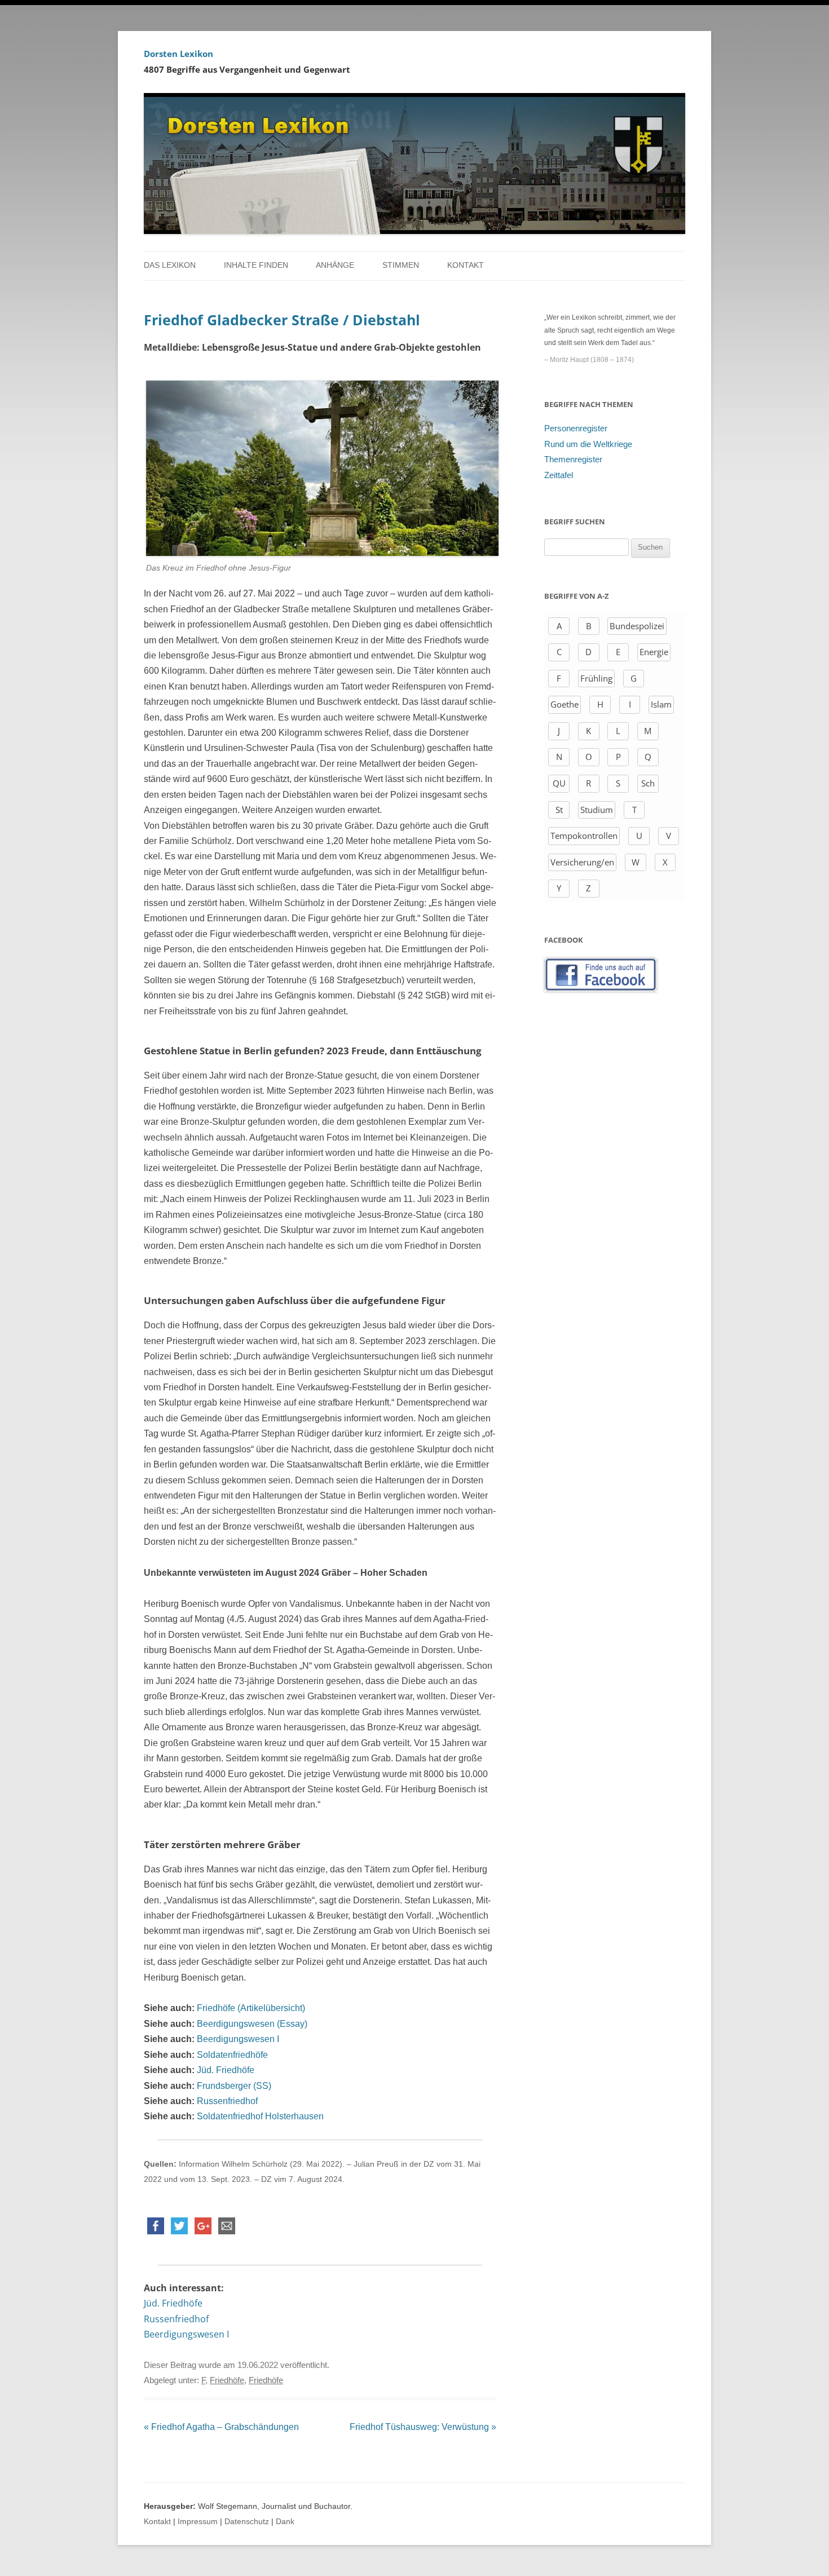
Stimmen (401, 265)
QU (559, 783)
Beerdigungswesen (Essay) (252, 2024)
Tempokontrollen (584, 836)
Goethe (565, 704)
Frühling (596, 678)
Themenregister (573, 459)
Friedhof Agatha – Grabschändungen (221, 2427)
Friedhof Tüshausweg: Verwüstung (423, 2427)
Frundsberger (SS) (234, 2086)
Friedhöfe (227, 2380)
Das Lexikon (170, 265)
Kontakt (466, 265)
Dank (285, 2522)
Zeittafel (559, 475)
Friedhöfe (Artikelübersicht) (251, 2008)
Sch (648, 783)
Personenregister (576, 428)
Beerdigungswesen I (238, 2039)
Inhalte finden (256, 265)
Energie (654, 652)
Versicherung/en (582, 862)
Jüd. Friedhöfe (226, 2070)
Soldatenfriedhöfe (232, 2055)
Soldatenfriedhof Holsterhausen (260, 2116)
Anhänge (335, 265)
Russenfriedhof (227, 2101)
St (559, 810)
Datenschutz (247, 2522)
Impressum (198, 2522)
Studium (597, 810)
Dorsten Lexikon (178, 54)
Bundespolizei (637, 626)
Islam (661, 704)
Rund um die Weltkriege (588, 444)
